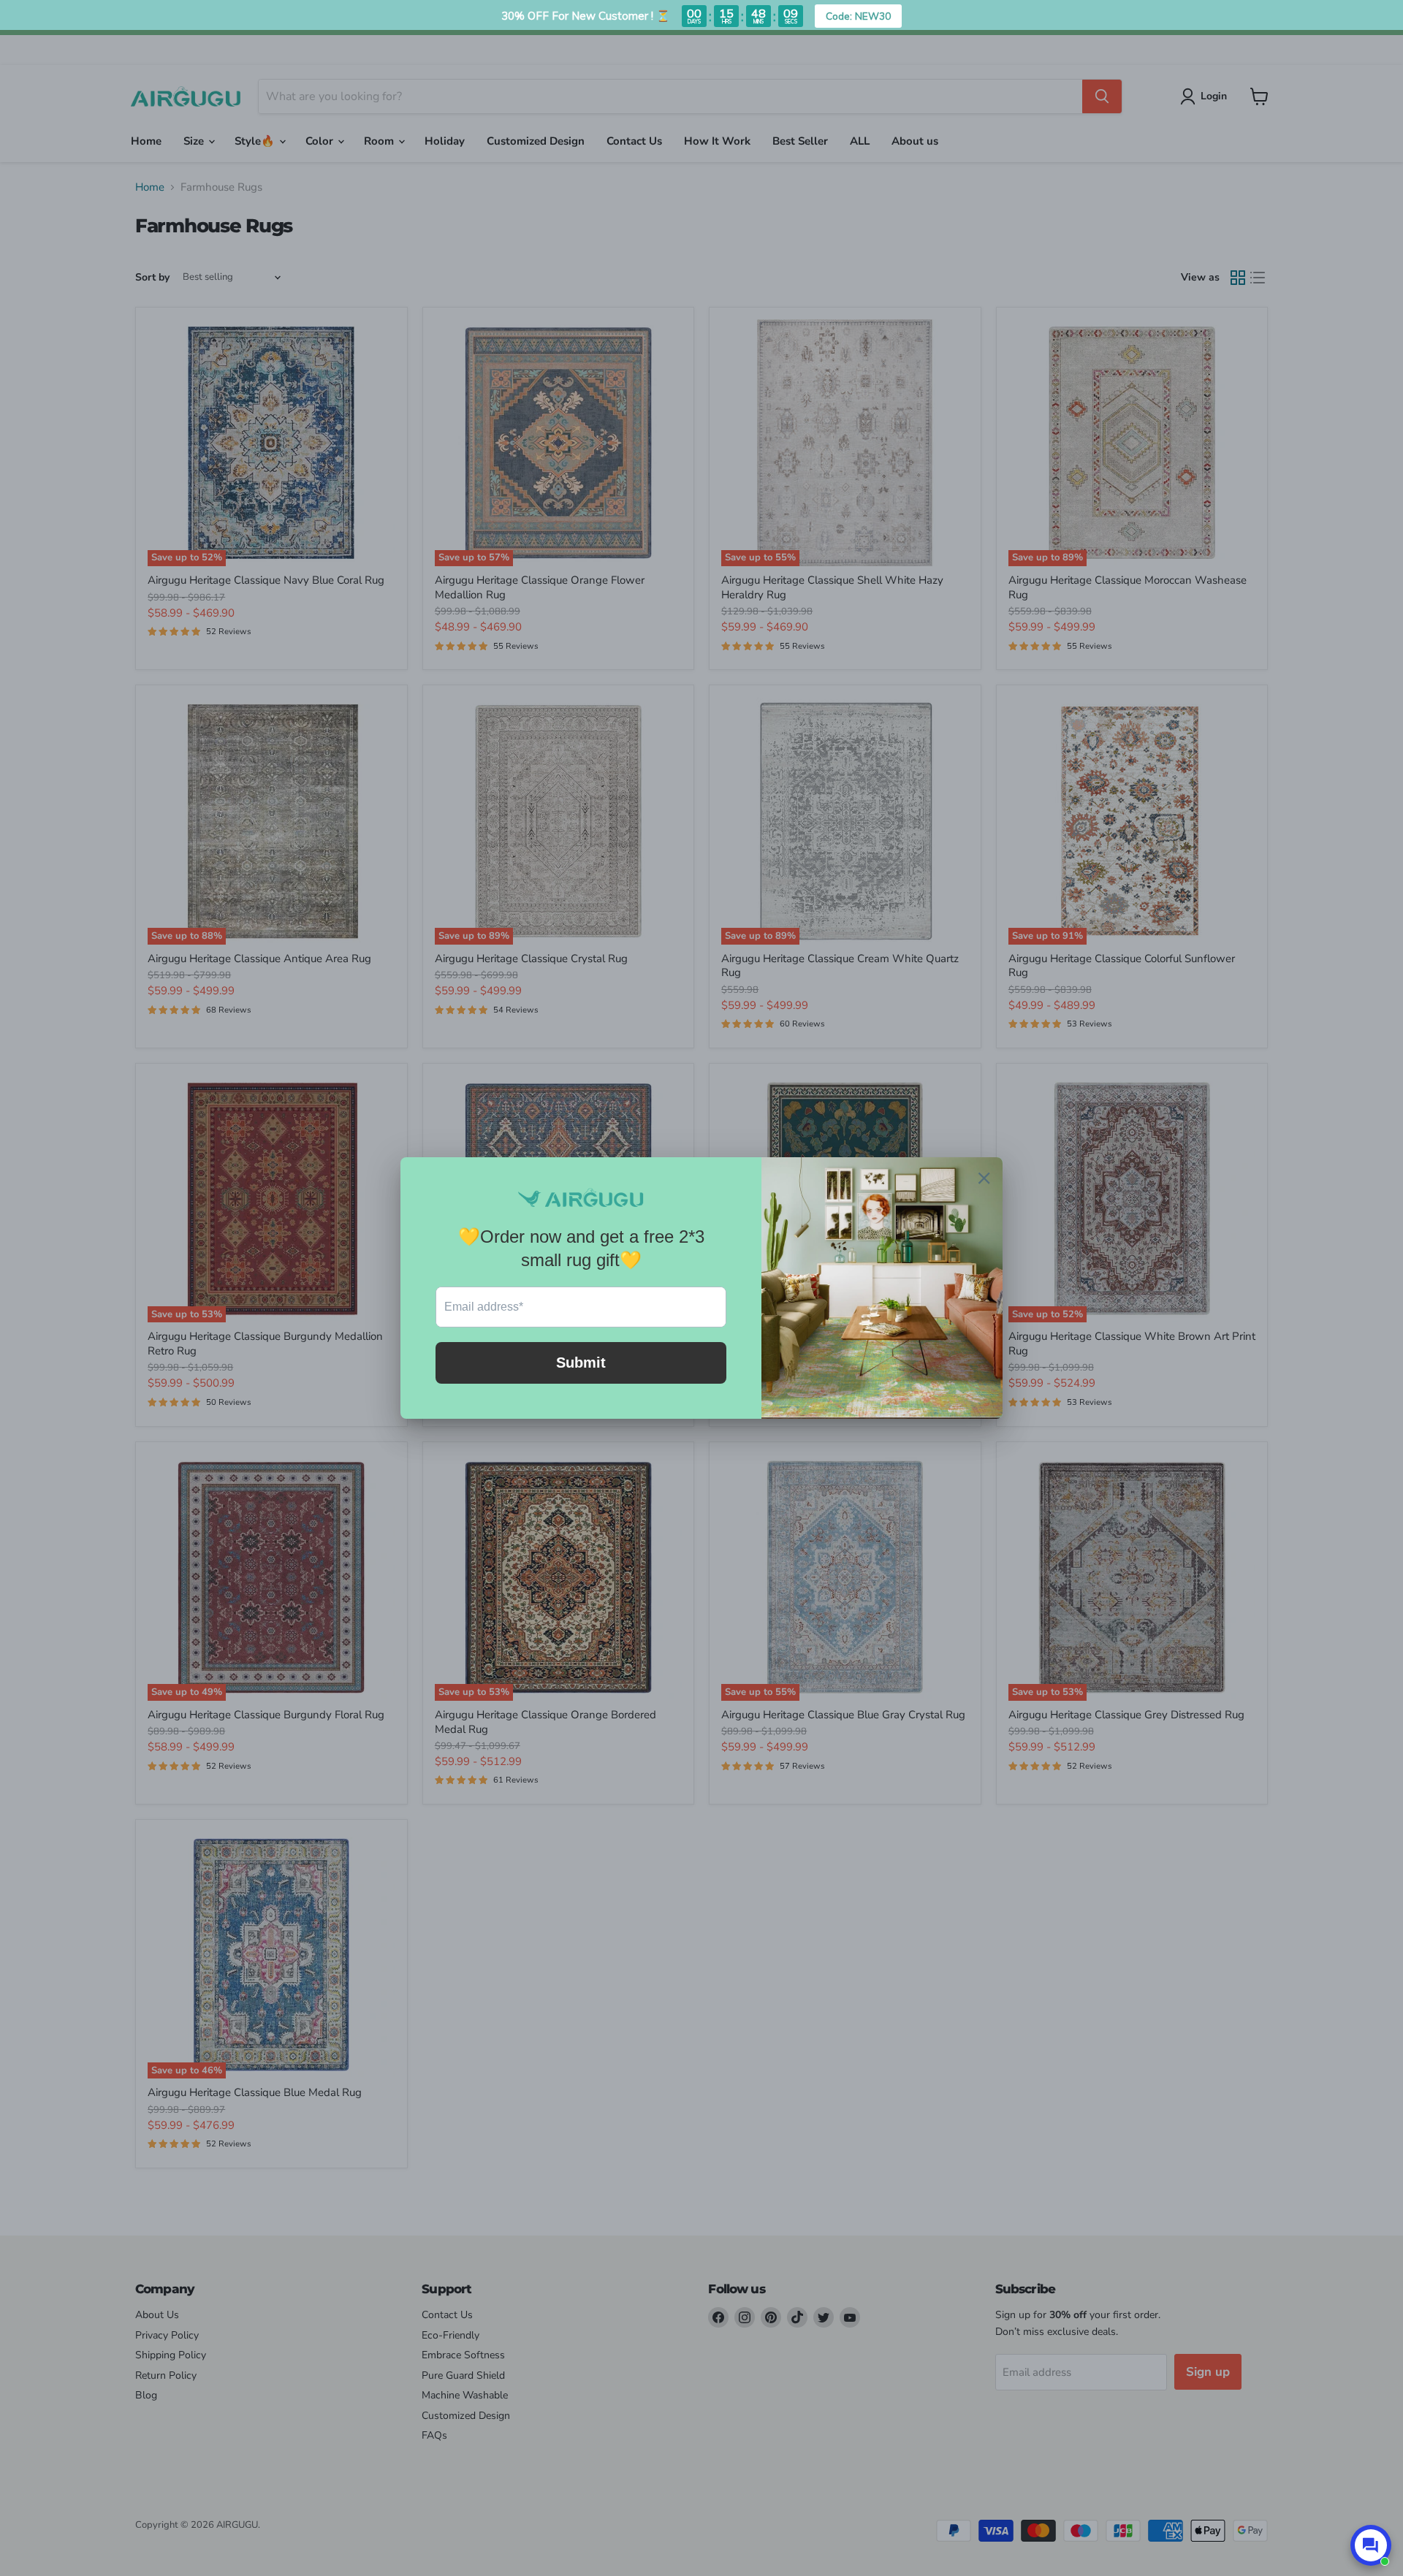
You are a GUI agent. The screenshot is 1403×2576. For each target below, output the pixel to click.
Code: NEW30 (858, 16)
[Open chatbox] (1371, 2545)
